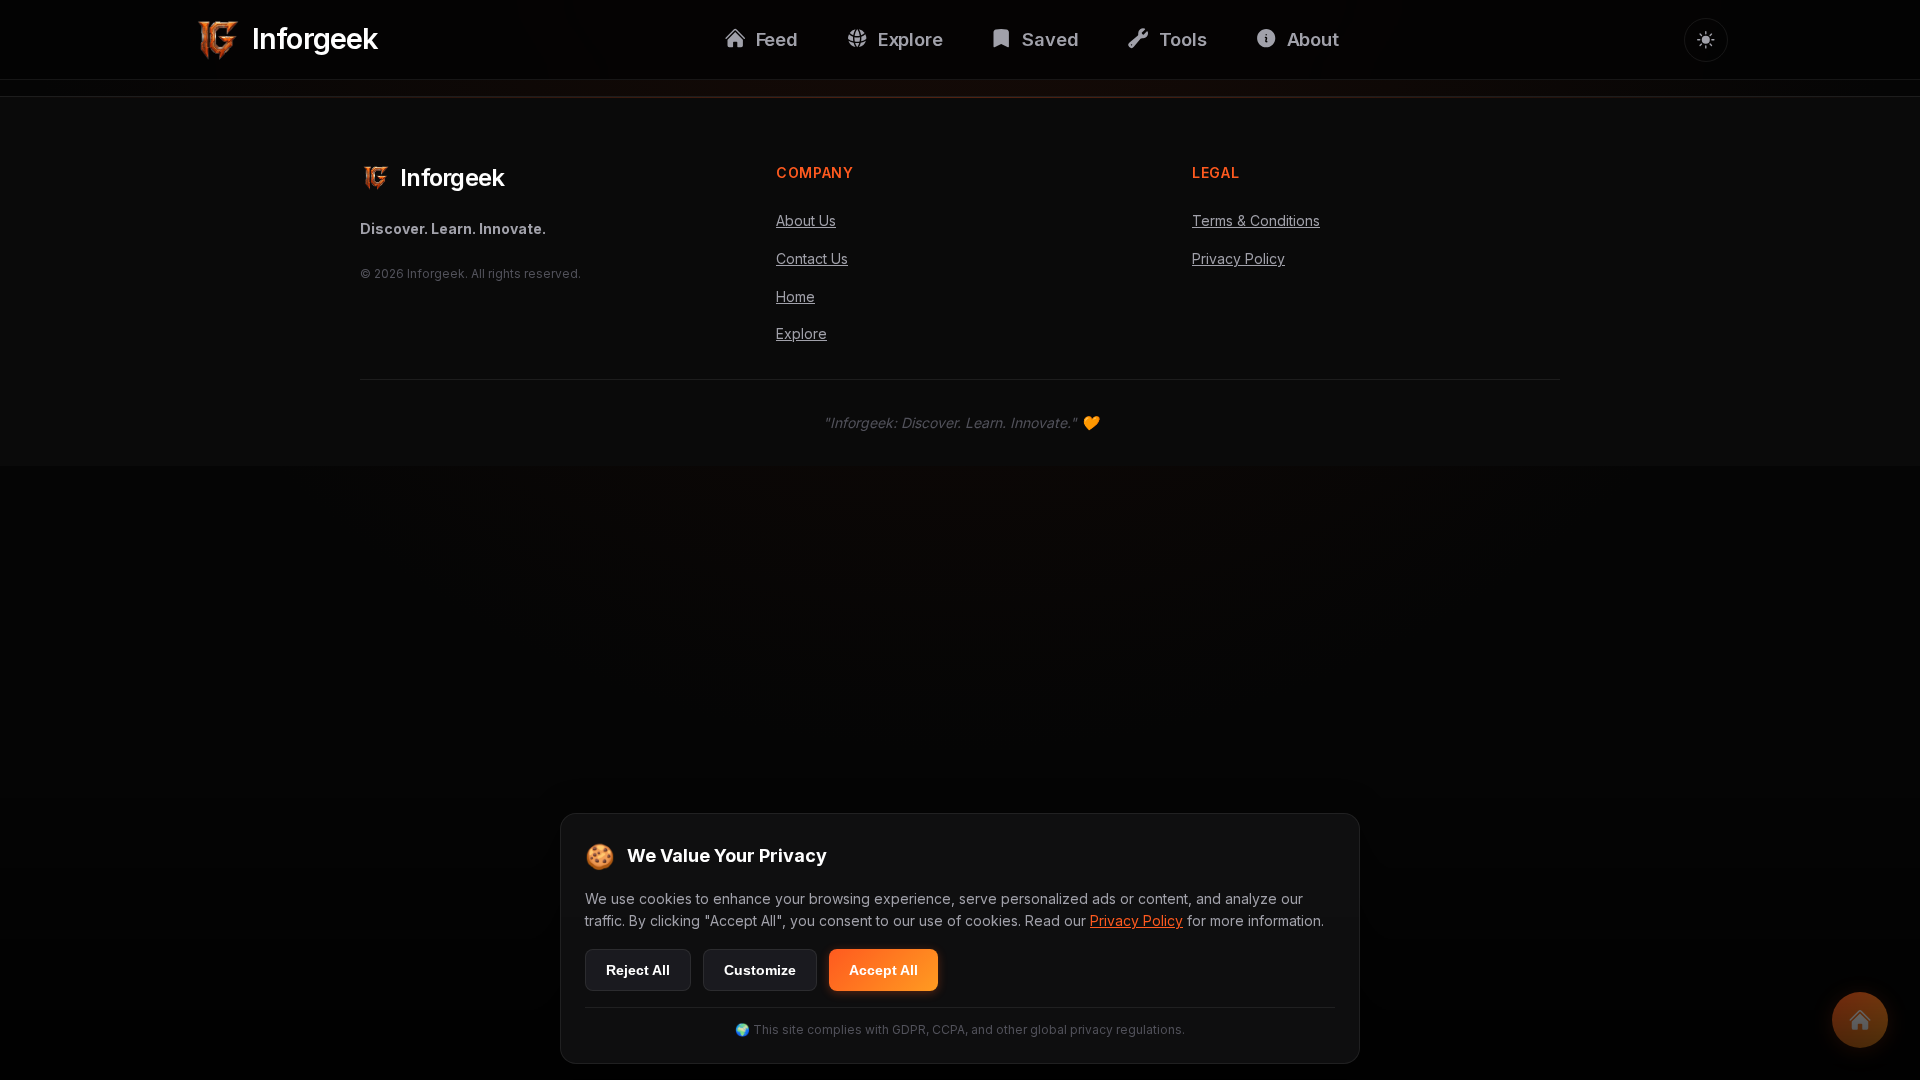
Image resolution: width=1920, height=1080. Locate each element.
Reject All (638, 970)
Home (795, 296)
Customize (760, 970)
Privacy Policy (1238, 258)
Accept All (883, 970)
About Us (806, 220)
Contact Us (812, 258)
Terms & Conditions (1256, 220)
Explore (801, 333)
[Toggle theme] (1706, 40)
